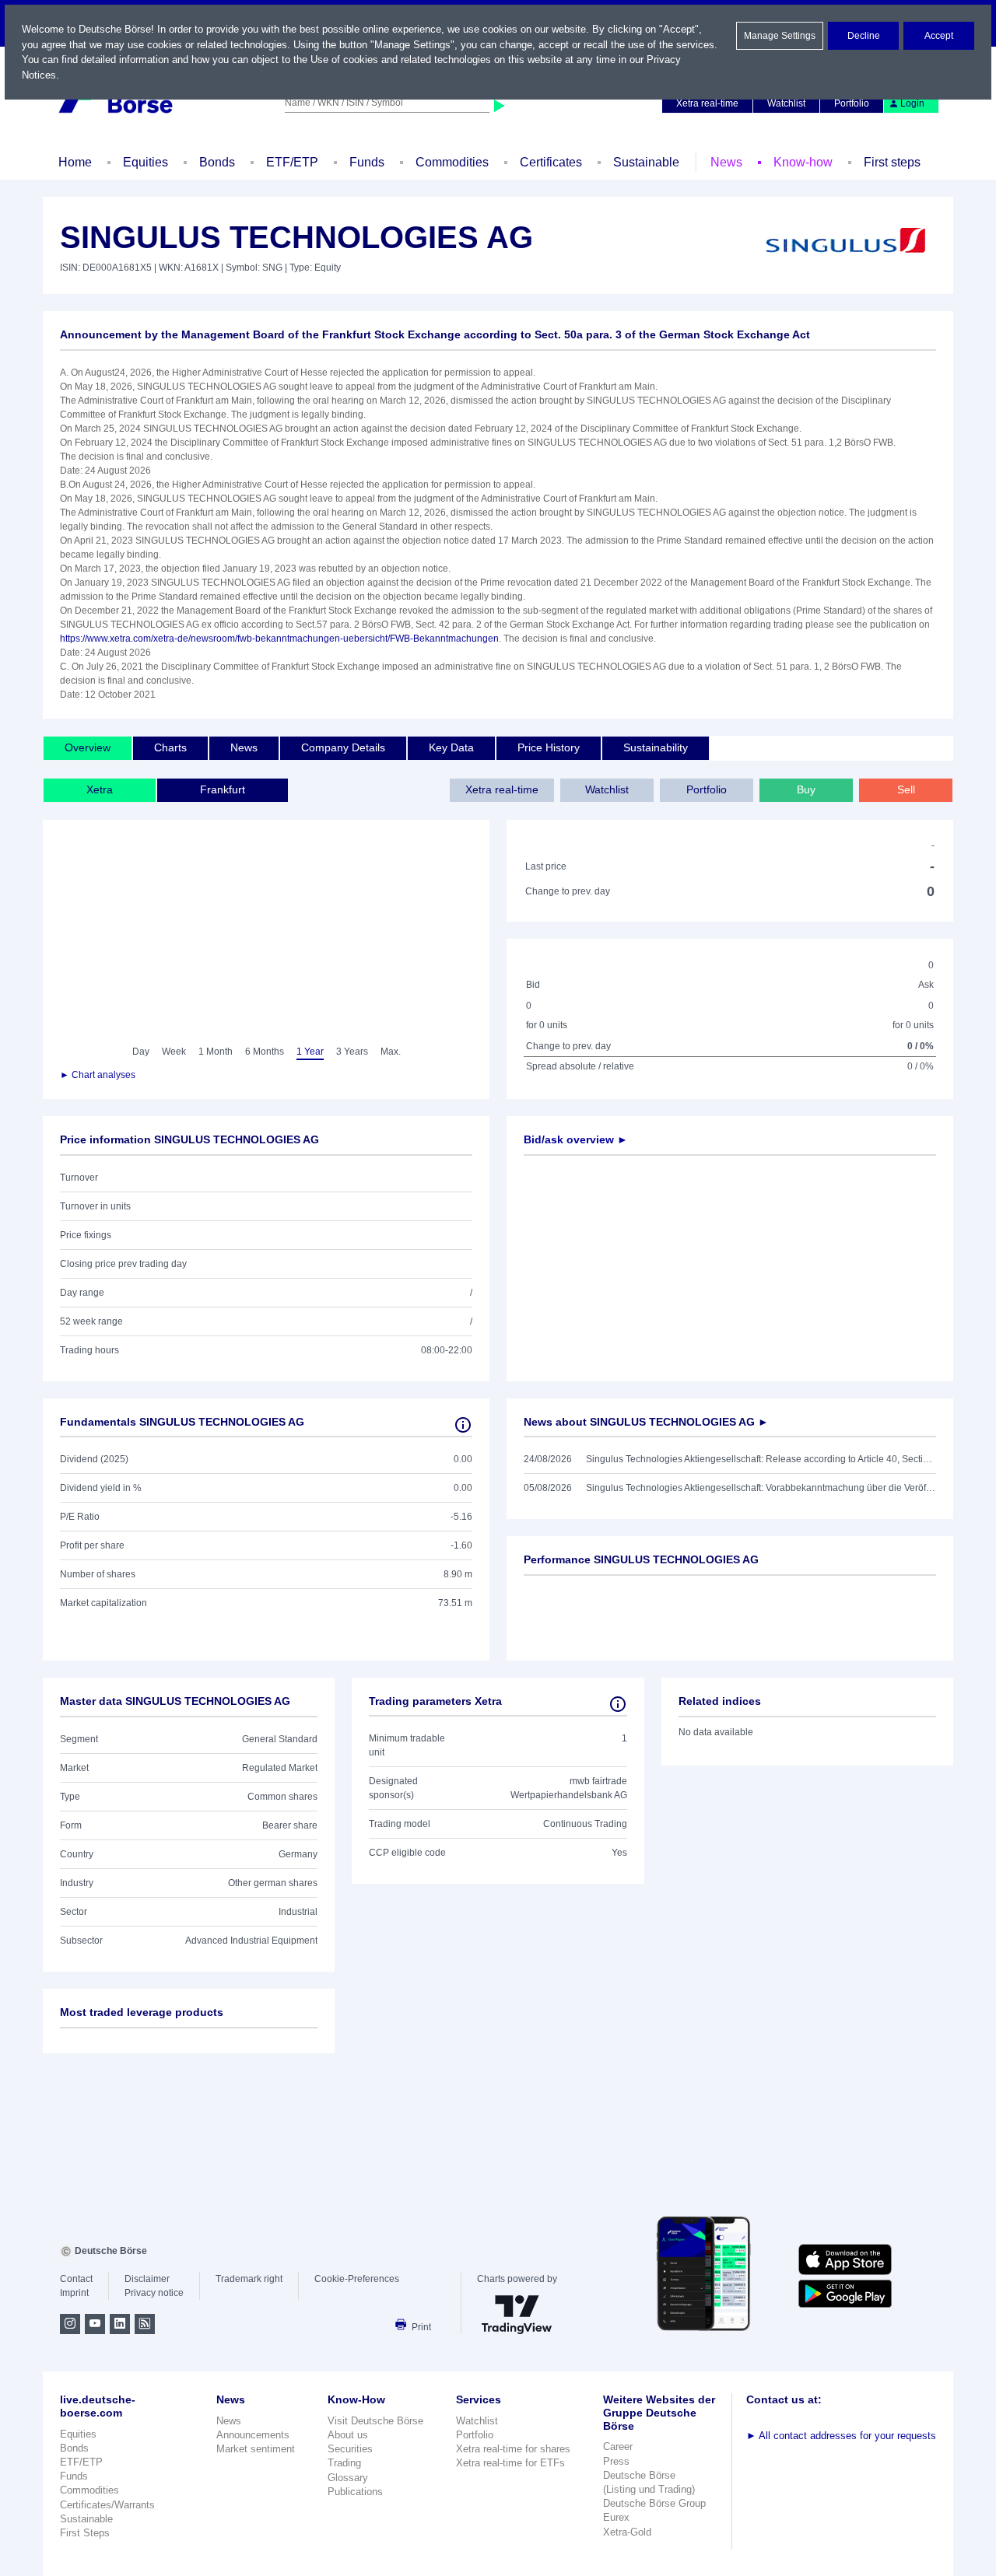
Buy (806, 789)
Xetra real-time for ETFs (510, 2463)
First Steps (85, 2533)
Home (75, 162)
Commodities (452, 162)
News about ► (646, 1422)
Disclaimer (147, 2279)
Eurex (616, 2517)
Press (616, 2461)
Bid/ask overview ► (576, 1139)
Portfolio (852, 103)
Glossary (348, 2478)
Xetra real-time (707, 103)
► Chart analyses (98, 1075)
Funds (367, 162)
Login (912, 103)
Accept (939, 36)
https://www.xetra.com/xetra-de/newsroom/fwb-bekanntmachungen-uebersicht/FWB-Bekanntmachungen (279, 639)
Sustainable (646, 162)
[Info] (463, 1425)
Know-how (803, 162)
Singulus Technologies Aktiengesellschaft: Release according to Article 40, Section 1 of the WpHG (761, 1459)
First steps (892, 162)
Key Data (451, 747)
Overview (88, 747)
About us (348, 2435)
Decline (864, 36)
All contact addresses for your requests (841, 2436)
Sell (906, 789)
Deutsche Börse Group (654, 2503)
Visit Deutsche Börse (375, 2421)
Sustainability (656, 747)
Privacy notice (154, 2293)
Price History (549, 747)
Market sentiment (256, 2449)
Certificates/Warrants (107, 2505)
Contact (76, 2279)
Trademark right (249, 2279)
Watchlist (786, 103)
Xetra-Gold (627, 2532)
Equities (146, 162)
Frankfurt (223, 789)
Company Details (343, 747)
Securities (350, 2449)
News (726, 162)
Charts (170, 747)
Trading (344, 2463)
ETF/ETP (292, 162)
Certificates (551, 162)
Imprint (74, 2293)
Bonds (217, 162)
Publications (355, 2492)
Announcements (253, 2435)
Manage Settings (780, 36)
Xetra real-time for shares (513, 2449)
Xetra (100, 789)
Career (618, 2446)
